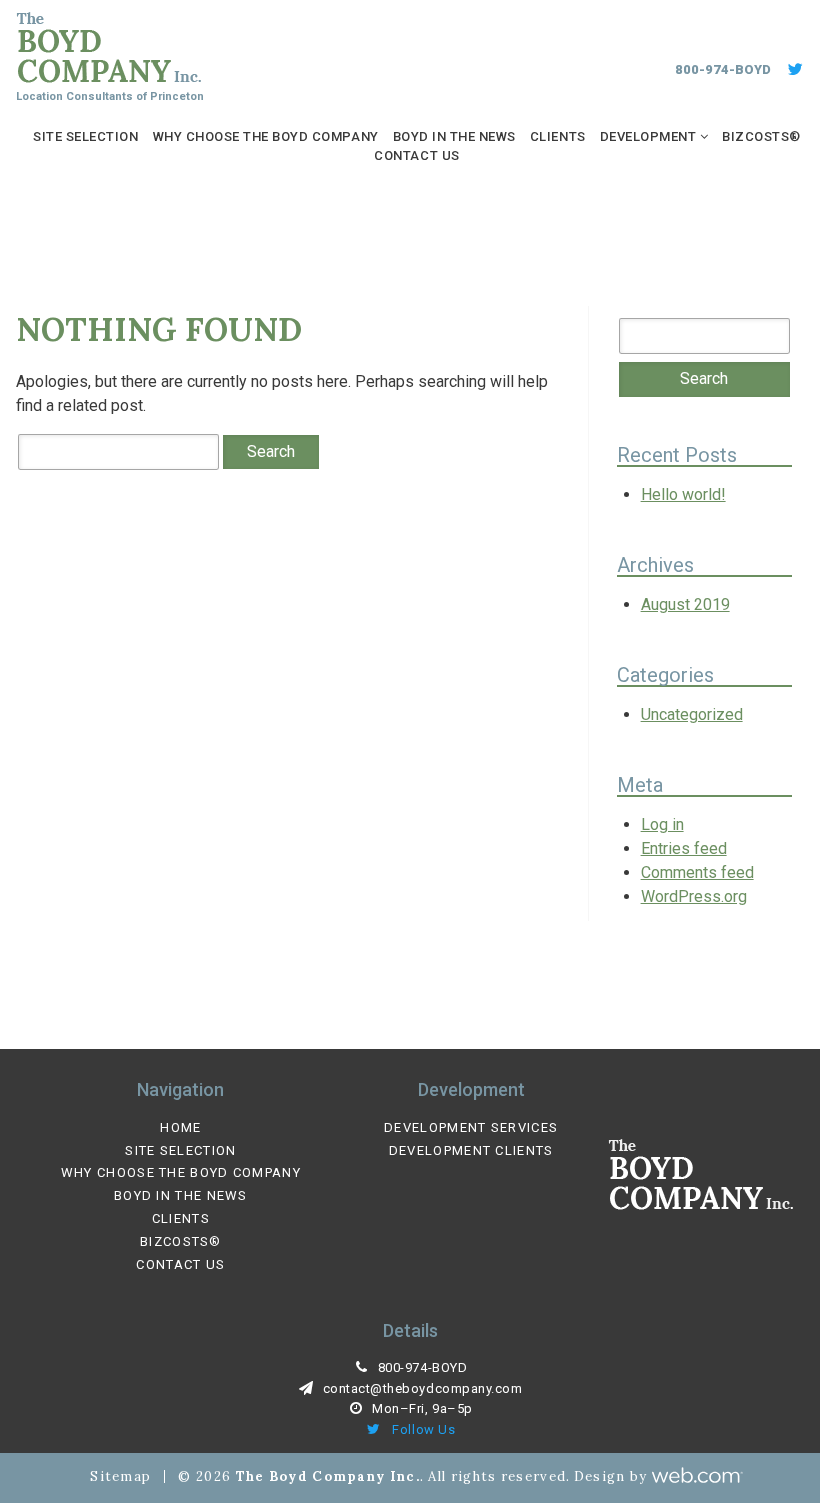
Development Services (471, 1128)
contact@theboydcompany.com (423, 1388)
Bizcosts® (761, 136)
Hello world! (683, 494)
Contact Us (416, 155)
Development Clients (471, 1151)
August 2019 (685, 604)
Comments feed (697, 872)
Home (180, 1128)
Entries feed (684, 848)
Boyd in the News (454, 136)
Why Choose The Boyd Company (266, 136)
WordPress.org (694, 896)
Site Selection (85, 136)
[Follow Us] (794, 70)
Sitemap (120, 1476)
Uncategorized (692, 714)
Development (648, 136)
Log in (662, 824)
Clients (558, 136)
